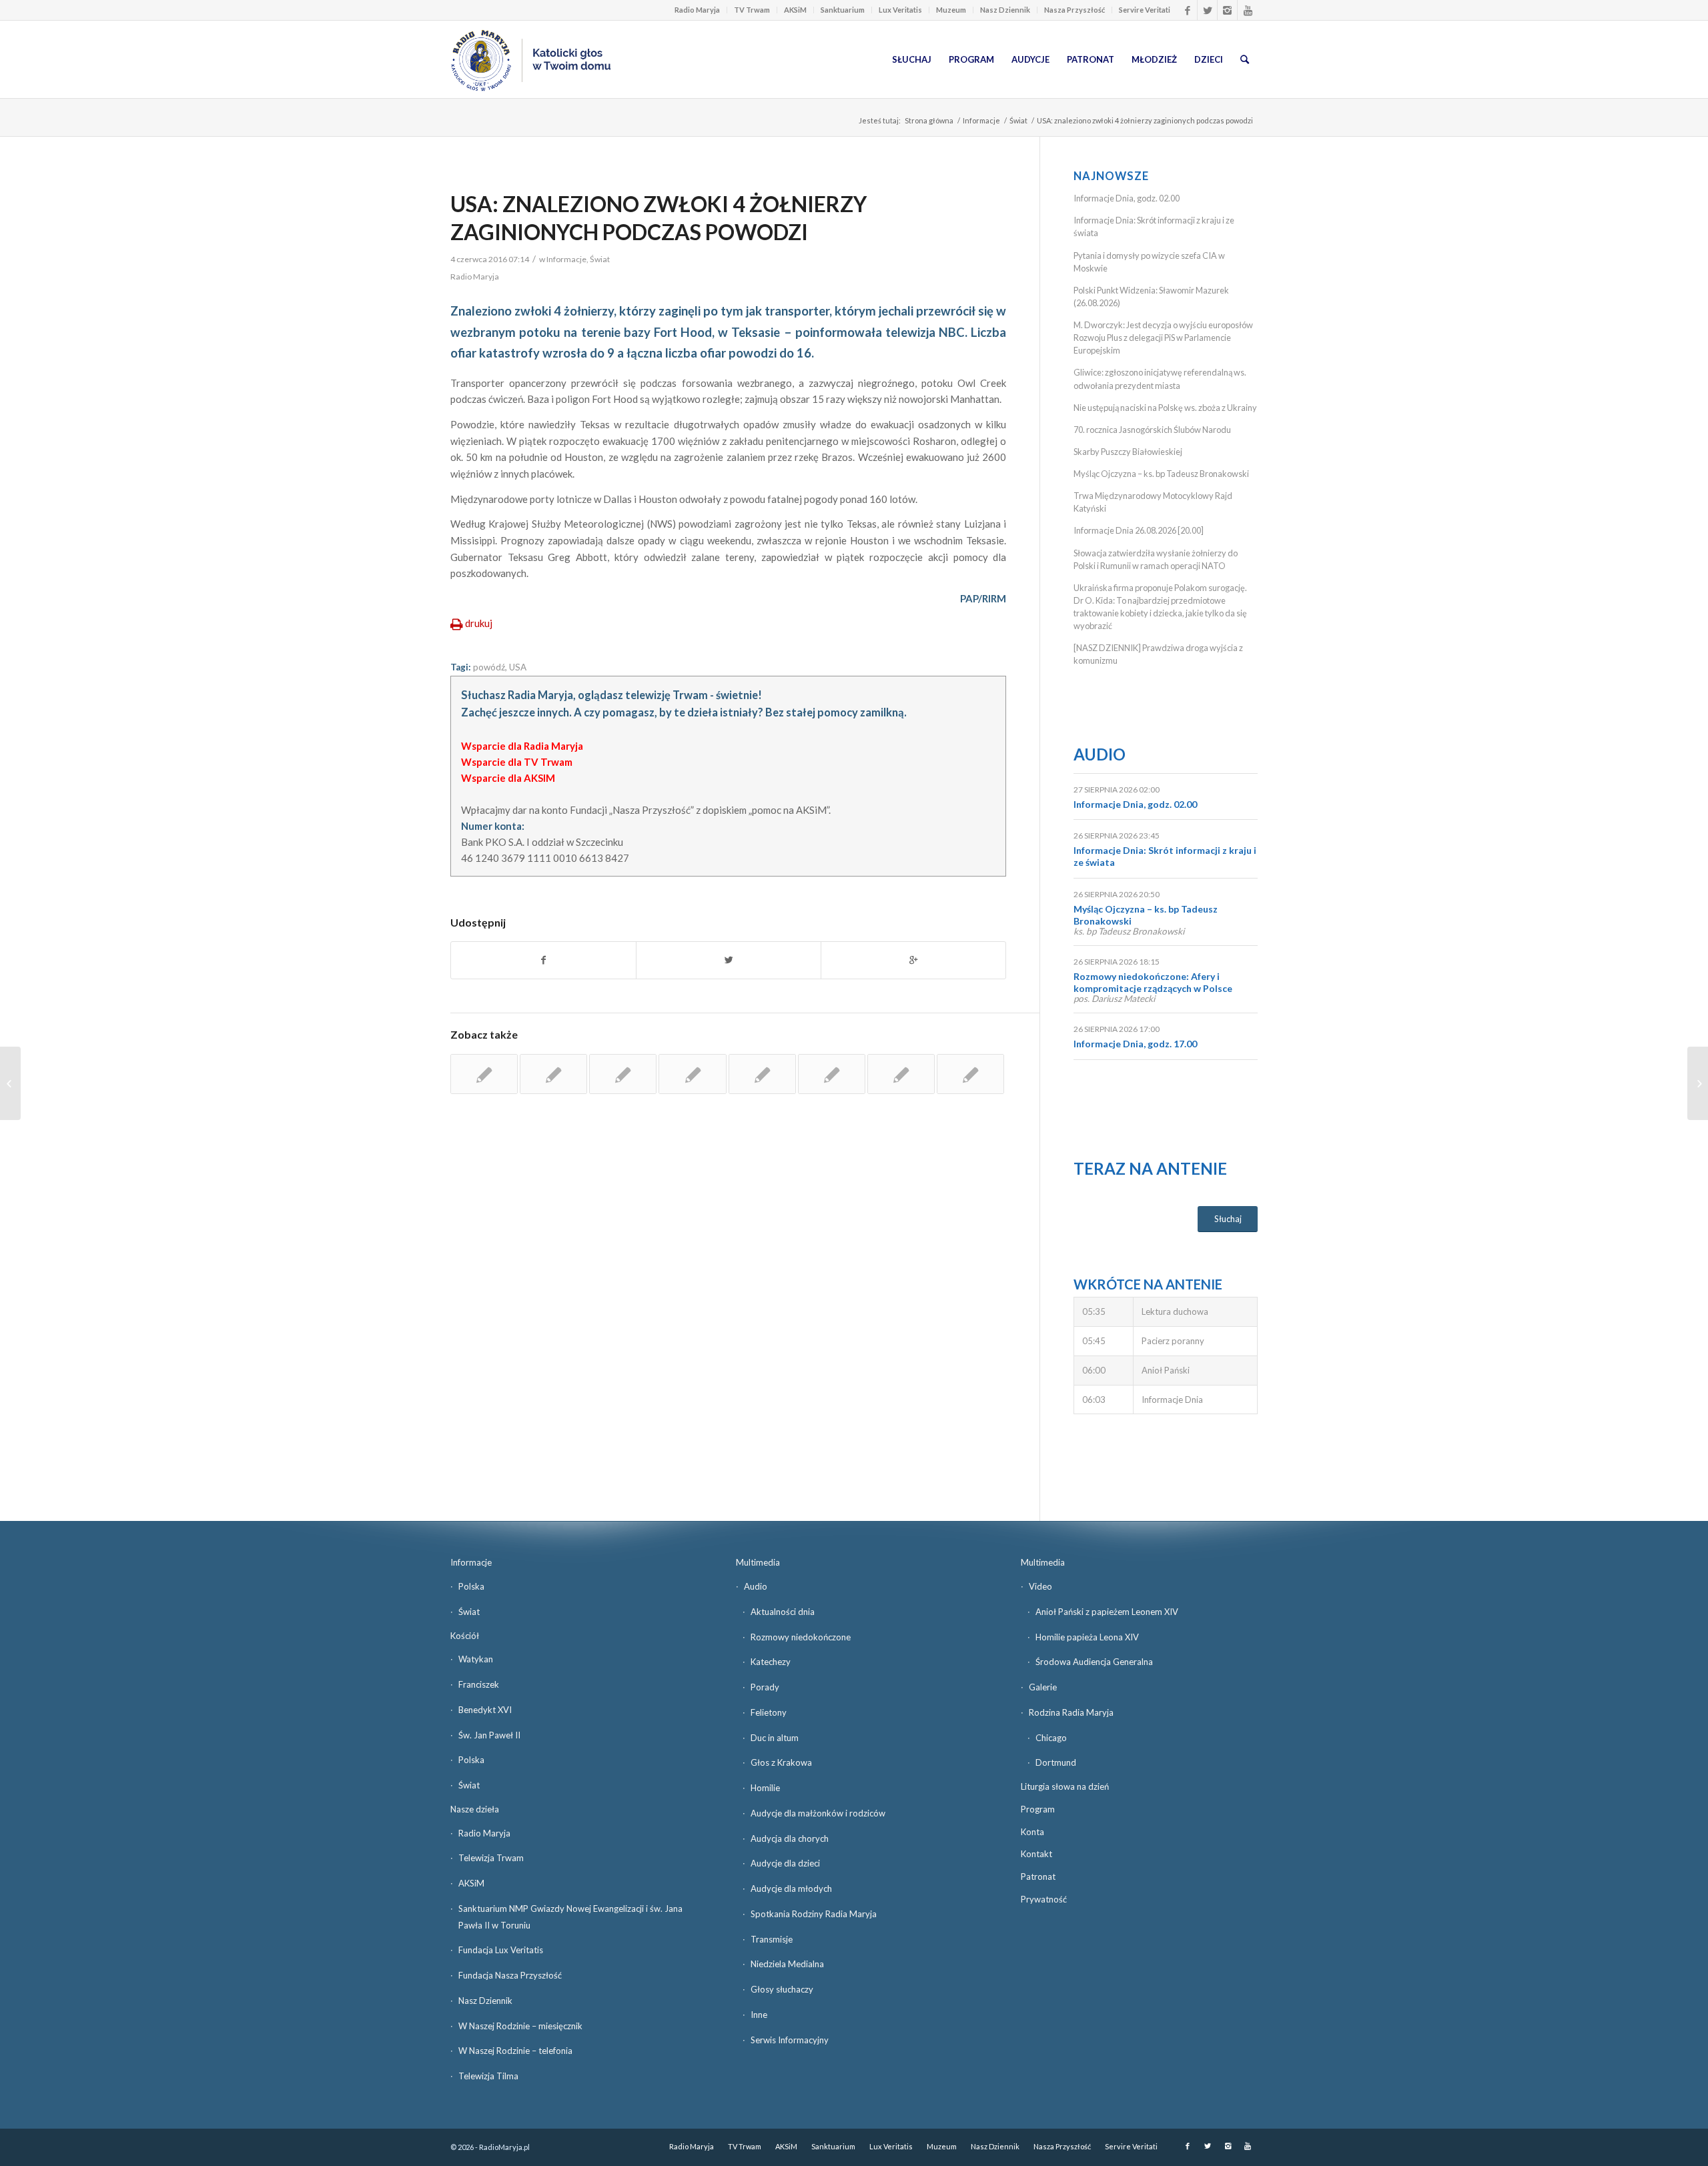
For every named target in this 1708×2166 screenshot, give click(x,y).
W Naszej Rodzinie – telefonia (515, 2051)
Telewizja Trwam (491, 1858)
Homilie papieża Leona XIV (1087, 1637)
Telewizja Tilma (488, 2076)
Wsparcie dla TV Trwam (517, 762)
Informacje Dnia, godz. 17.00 (1135, 1044)
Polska (471, 1586)
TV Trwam (752, 10)
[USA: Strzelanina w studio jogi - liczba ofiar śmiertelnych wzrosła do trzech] (762, 1074)
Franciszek (479, 1684)
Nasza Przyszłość (1075, 10)
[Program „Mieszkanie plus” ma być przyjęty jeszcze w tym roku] (10, 1083)
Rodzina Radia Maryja (1071, 1712)
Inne (759, 2015)
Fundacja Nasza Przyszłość (510, 1975)
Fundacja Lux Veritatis (501, 1950)
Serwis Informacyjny (790, 2040)
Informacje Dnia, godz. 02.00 (1127, 198)
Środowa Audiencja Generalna (1094, 1662)
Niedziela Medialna (787, 1964)
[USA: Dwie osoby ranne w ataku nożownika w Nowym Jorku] (901, 1074)
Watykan (476, 1659)
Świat (1018, 120)
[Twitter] (1207, 10)
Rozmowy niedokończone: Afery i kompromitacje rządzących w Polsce (1153, 982)
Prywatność (1044, 1899)
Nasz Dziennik (1005, 10)
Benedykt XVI (485, 1710)
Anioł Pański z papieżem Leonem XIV (1107, 1612)
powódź (489, 667)
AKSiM (795, 10)
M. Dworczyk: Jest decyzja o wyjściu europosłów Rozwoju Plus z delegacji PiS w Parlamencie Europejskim (1163, 338)
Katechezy (771, 1662)
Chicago (1051, 1738)
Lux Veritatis (900, 10)
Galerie (1043, 1687)
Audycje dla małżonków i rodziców (818, 1813)
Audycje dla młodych (791, 1888)
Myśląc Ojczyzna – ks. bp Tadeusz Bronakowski (1161, 474)
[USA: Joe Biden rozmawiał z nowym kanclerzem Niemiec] (832, 1074)
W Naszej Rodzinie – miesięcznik (520, 2026)
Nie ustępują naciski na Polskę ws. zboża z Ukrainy (1165, 408)
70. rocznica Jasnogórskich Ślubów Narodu (1152, 430)
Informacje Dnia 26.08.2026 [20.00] (1139, 530)
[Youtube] (1248, 10)
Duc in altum (775, 1738)
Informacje (981, 120)
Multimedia (758, 1562)
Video (1040, 1586)
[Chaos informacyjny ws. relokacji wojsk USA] (692, 1074)
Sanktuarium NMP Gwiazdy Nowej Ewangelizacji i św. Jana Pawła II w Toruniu (570, 1917)
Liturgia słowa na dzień (1065, 1786)
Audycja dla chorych (790, 1838)
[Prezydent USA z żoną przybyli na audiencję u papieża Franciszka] (553, 1074)
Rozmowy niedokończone (801, 1637)
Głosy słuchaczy (782, 1989)
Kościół (465, 1636)
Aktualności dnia (783, 1612)
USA (518, 667)
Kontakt (1036, 1854)
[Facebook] (1187, 10)
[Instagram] (1227, 10)
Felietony (769, 1712)
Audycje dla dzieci (785, 1863)
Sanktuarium (843, 10)
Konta (1032, 1832)
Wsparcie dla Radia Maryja (522, 746)
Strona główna (929, 120)
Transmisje (772, 1939)
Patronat (1038, 1876)
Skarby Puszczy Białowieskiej (1128, 452)
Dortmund (1056, 1762)
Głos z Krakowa (781, 1762)
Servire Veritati (1145, 10)
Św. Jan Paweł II (489, 1735)
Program (1038, 1809)
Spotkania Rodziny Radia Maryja (814, 1914)
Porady (765, 1687)
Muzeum (951, 10)
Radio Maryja (697, 10)
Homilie (765, 1788)
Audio (1100, 754)
